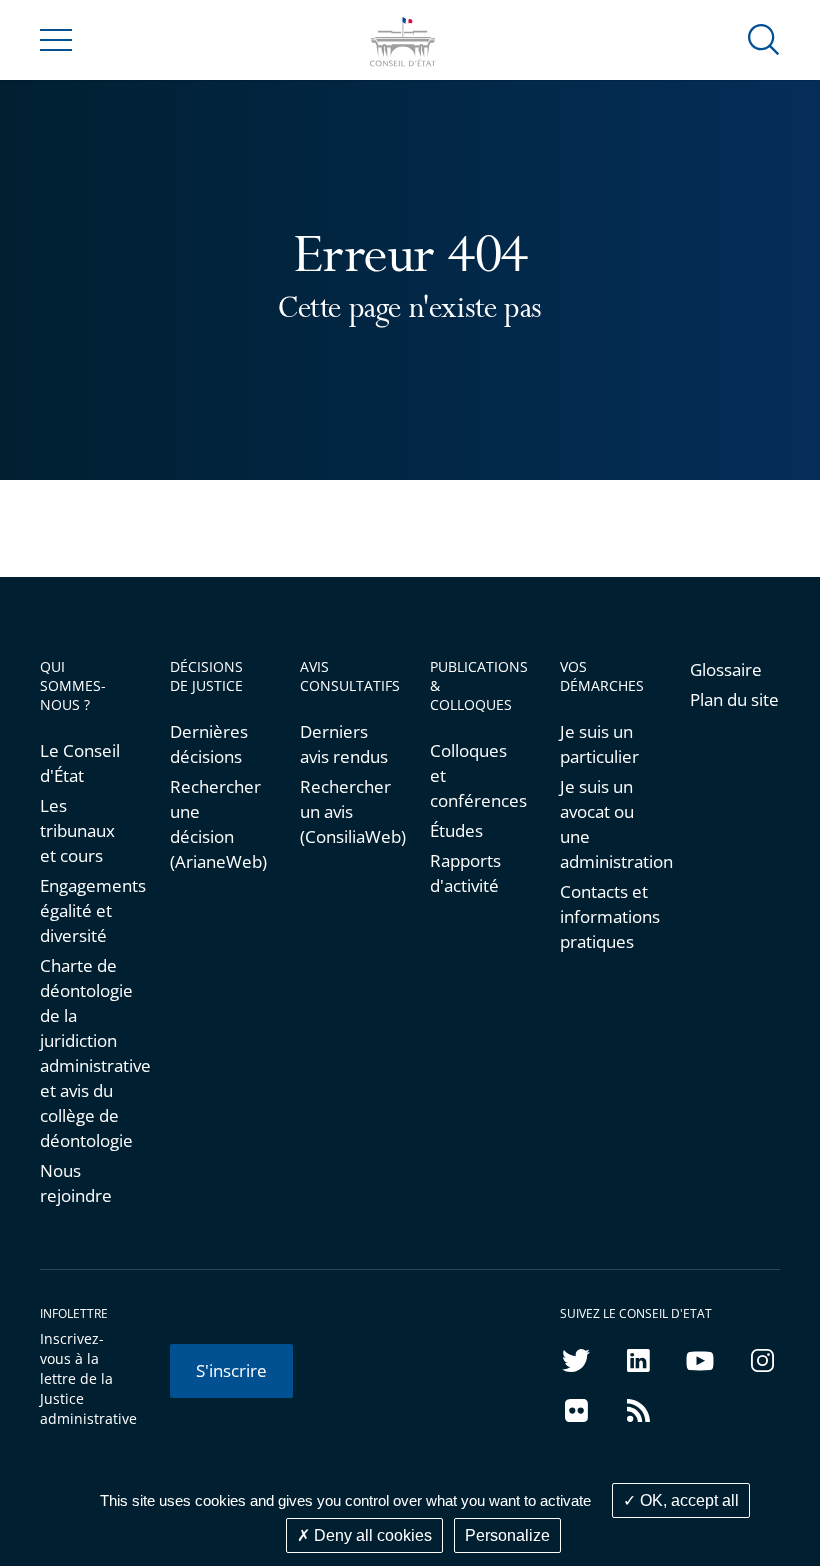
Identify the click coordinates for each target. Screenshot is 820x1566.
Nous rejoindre (76, 1183)
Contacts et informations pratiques (605, 916)
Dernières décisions (209, 744)
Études (456, 830)
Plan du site (734, 699)
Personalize (507, 1535)
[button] (764, 38)
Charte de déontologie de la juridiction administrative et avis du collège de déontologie (85, 1053)
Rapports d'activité (465, 873)
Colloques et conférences (475, 775)
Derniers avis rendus (344, 744)
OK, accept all (687, 1500)
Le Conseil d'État (80, 763)
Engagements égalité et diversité (85, 910)
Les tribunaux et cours (77, 830)
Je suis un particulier (599, 744)
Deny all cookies (371, 1535)
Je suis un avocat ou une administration (605, 824)
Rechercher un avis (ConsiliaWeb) (345, 811)
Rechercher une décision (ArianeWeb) (215, 824)
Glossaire (726, 669)
